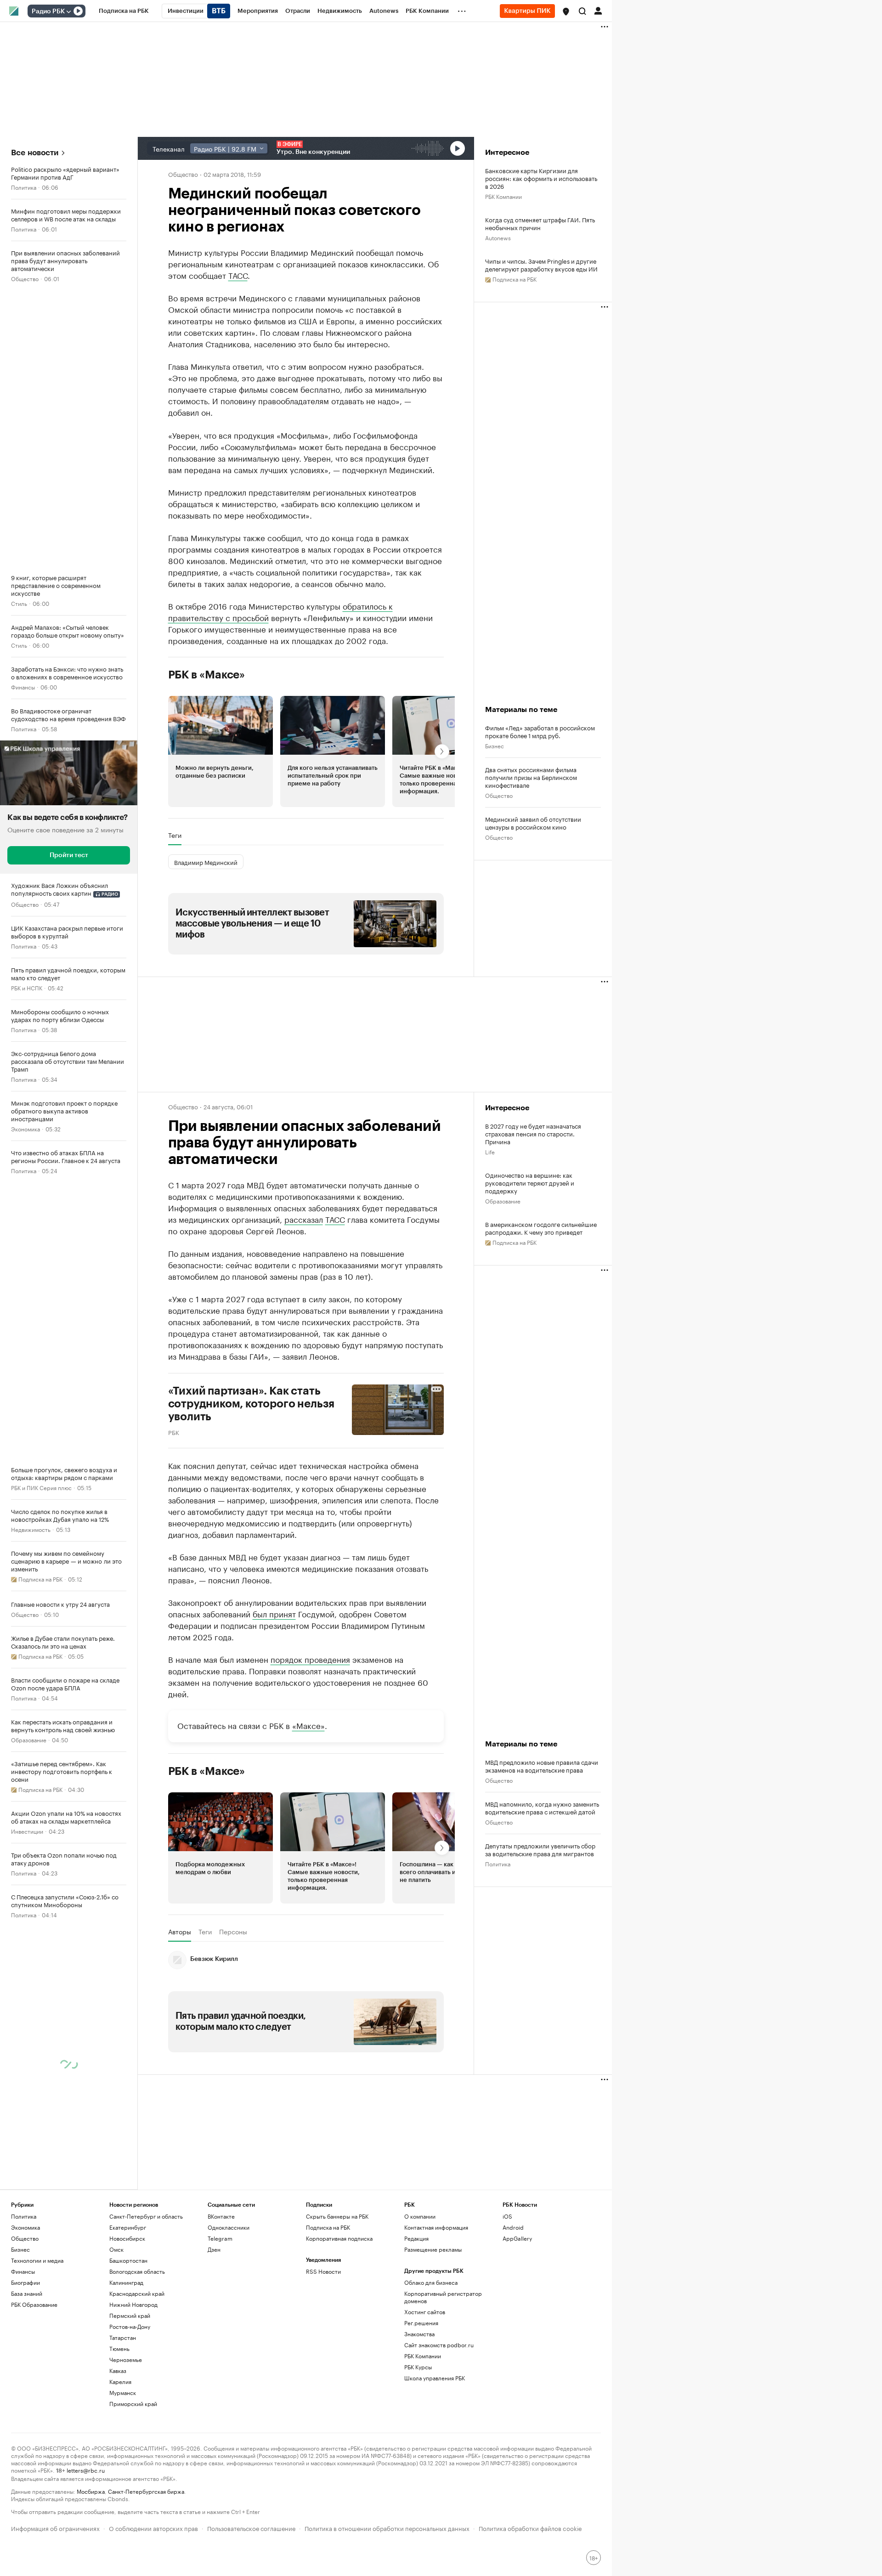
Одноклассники (229, 2227)
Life (490, 1151)
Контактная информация (436, 2227)
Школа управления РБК (435, 2378)
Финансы (23, 686)
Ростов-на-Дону (130, 2326)
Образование (29, 1739)
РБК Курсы (418, 2367)
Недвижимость (31, 1529)
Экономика (25, 1128)
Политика (24, 187)
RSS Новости (323, 2271)
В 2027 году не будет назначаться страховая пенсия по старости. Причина (533, 1133)
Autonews (498, 237)
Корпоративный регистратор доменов (443, 2297)
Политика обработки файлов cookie (530, 2528)
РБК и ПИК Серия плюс (41, 1487)
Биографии (25, 2282)
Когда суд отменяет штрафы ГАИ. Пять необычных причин (540, 223)
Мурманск (123, 2392)
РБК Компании (503, 196)
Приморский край (133, 2404)
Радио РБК (48, 11)
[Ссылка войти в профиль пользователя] (598, 10)
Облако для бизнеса (431, 2282)
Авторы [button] (180, 1932)
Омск (116, 2249)
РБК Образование (34, 2304)
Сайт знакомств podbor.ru (439, 2345)
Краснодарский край (137, 2293)
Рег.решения (421, 2323)
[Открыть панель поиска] (582, 11)
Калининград (126, 2282)
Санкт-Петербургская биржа (146, 2491)
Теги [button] (175, 835)
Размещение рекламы (433, 2249)
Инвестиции (27, 1831)
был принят (274, 1613)
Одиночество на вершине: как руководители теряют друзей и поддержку (530, 1183)
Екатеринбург (128, 2227)
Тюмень (119, 2348)
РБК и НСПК (27, 987)
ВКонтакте (221, 2216)
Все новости (35, 153)
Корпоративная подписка (339, 2238)
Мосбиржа (91, 2491)
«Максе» (308, 1725)
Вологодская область (137, 2271)
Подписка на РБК (328, 2227)
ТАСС (238, 275)
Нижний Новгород (133, 2304)
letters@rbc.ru (86, 2470)
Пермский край (130, 2315)
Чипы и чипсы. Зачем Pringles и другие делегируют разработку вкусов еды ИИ (541, 265)
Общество (25, 278)
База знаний (27, 2293)
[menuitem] (124, 11)
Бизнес (495, 745)
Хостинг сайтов (425, 2312)
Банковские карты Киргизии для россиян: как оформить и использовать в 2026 (541, 178)
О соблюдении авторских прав (153, 2528)
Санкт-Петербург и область (146, 2216)
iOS (507, 2216)
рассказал (304, 1219)
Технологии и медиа (37, 2260)
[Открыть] (68, 11)
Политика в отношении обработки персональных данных (387, 2528)
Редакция (416, 2238)
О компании (420, 2216)
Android (513, 2227)
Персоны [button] (233, 1932)
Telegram (220, 2238)
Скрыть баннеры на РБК (337, 2216)
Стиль (19, 603)
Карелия (120, 2381)
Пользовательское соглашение (251, 2528)
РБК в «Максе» (207, 675)
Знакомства (419, 2334)
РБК (174, 1432)
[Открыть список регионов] (566, 11)
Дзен (214, 2249)
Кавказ (118, 2370)
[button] (566, 11)
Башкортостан (128, 2260)
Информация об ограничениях (55, 2528)
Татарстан (123, 2337)
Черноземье (126, 2359)
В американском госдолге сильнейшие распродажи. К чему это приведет (541, 1228)
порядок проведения (310, 1659)
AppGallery (517, 2238)
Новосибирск (127, 2238)
